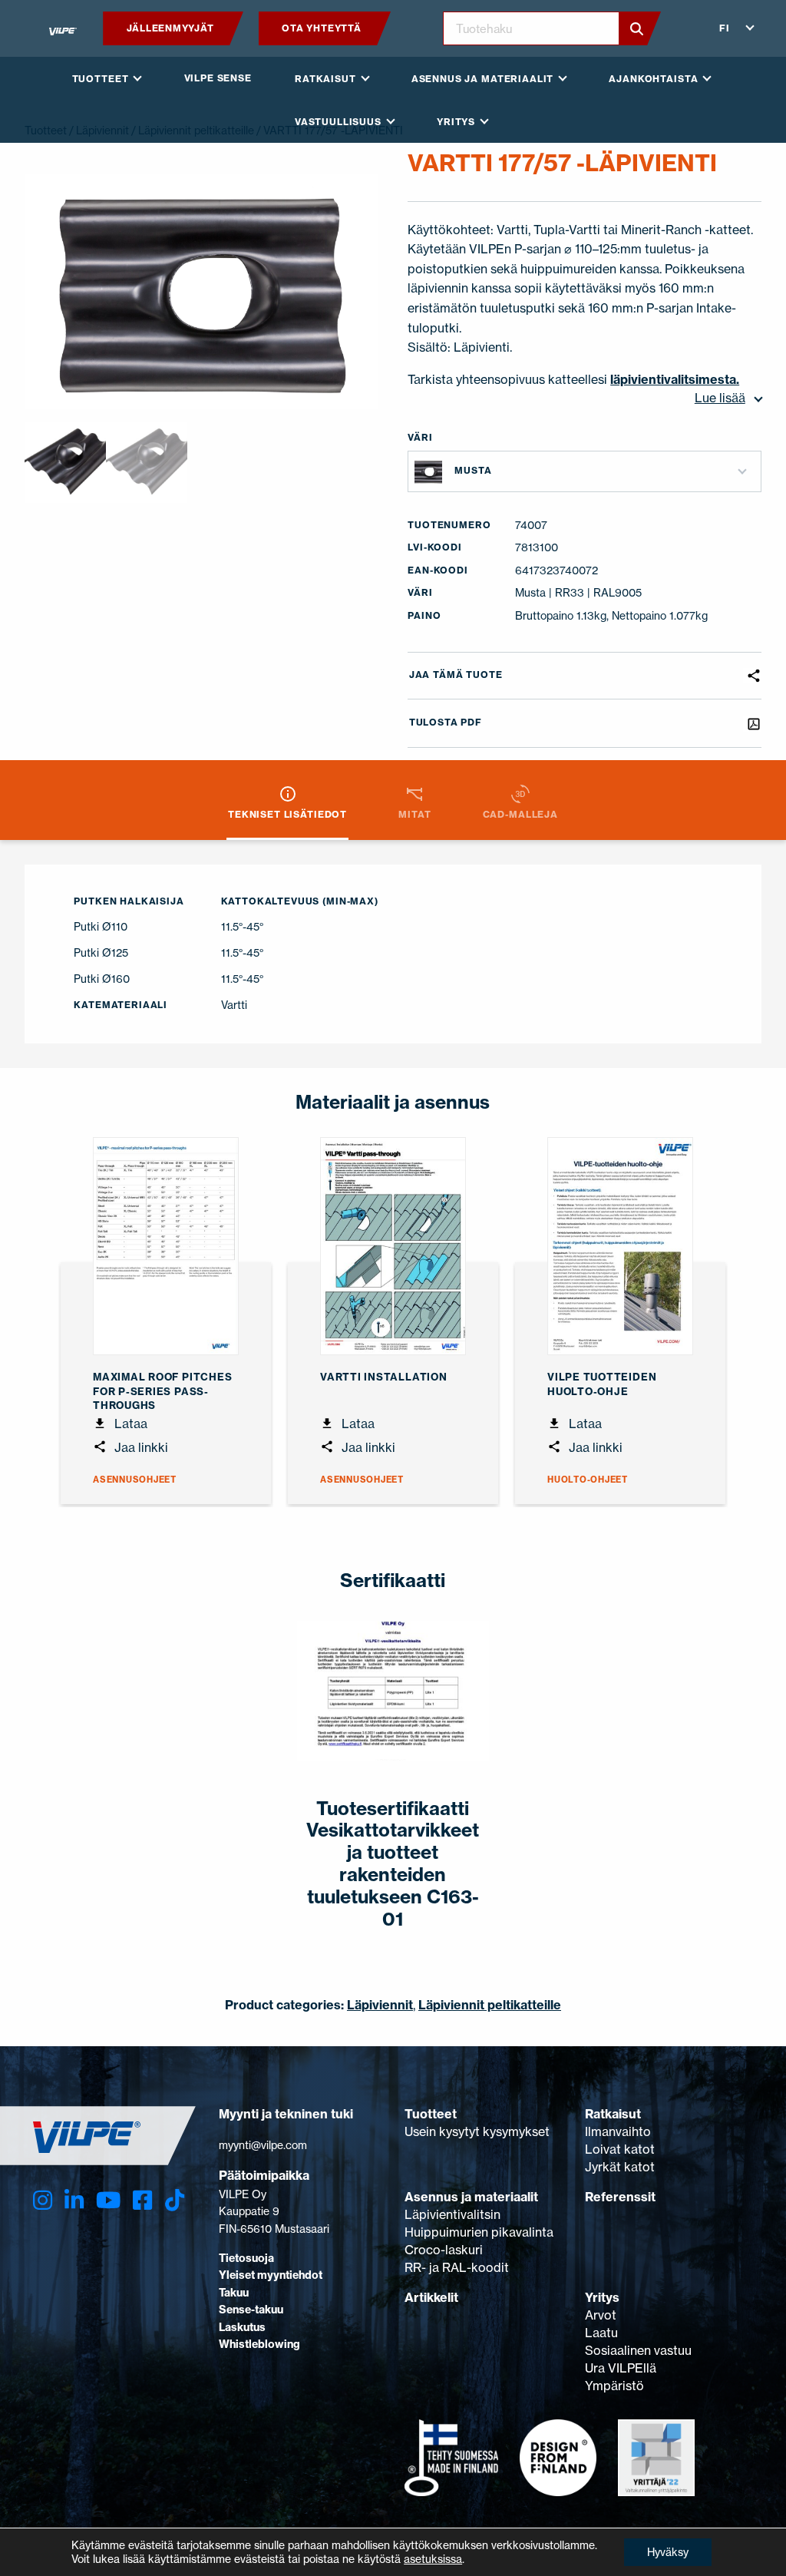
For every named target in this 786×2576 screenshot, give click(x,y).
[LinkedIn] (74, 2201)
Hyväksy (668, 2552)
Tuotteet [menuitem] (101, 79)
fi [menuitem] (725, 28)
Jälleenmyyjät (170, 28)
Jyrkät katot (620, 2167)
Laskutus (242, 2327)
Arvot (601, 2315)
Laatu (601, 2333)
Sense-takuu (251, 2310)
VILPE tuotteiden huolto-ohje (602, 1384)
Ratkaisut (613, 2114)
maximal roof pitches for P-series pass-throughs (162, 1391)
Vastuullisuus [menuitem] (338, 122)
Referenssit (620, 2197)
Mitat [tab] (414, 814)
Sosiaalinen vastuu (638, 2350)
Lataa (129, 1424)
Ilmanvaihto (618, 2131)
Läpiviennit (380, 2005)
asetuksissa (433, 2559)
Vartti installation (384, 1377)
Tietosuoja (246, 2258)
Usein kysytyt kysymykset (477, 2131)
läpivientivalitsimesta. (675, 379)
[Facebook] (142, 2201)
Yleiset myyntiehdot (271, 2275)
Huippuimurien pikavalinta (479, 2232)
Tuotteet (431, 2114)
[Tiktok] (175, 2201)
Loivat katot (620, 2149)
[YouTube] (108, 2201)
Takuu (234, 2293)
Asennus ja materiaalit (471, 2197)
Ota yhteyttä (321, 28)
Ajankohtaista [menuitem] (653, 79)
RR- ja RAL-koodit (457, 2267)
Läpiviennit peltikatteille (490, 2005)
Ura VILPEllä (621, 2368)
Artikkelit (431, 2297)
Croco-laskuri (444, 2250)
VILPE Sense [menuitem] (218, 78)
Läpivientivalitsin (452, 2214)
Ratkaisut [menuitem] (325, 79)
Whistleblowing (259, 2344)
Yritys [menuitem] (456, 122)
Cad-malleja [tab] (520, 814)
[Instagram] (43, 2201)
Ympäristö (614, 2386)
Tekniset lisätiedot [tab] (287, 814)
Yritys (602, 2297)
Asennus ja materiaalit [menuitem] (482, 79)
